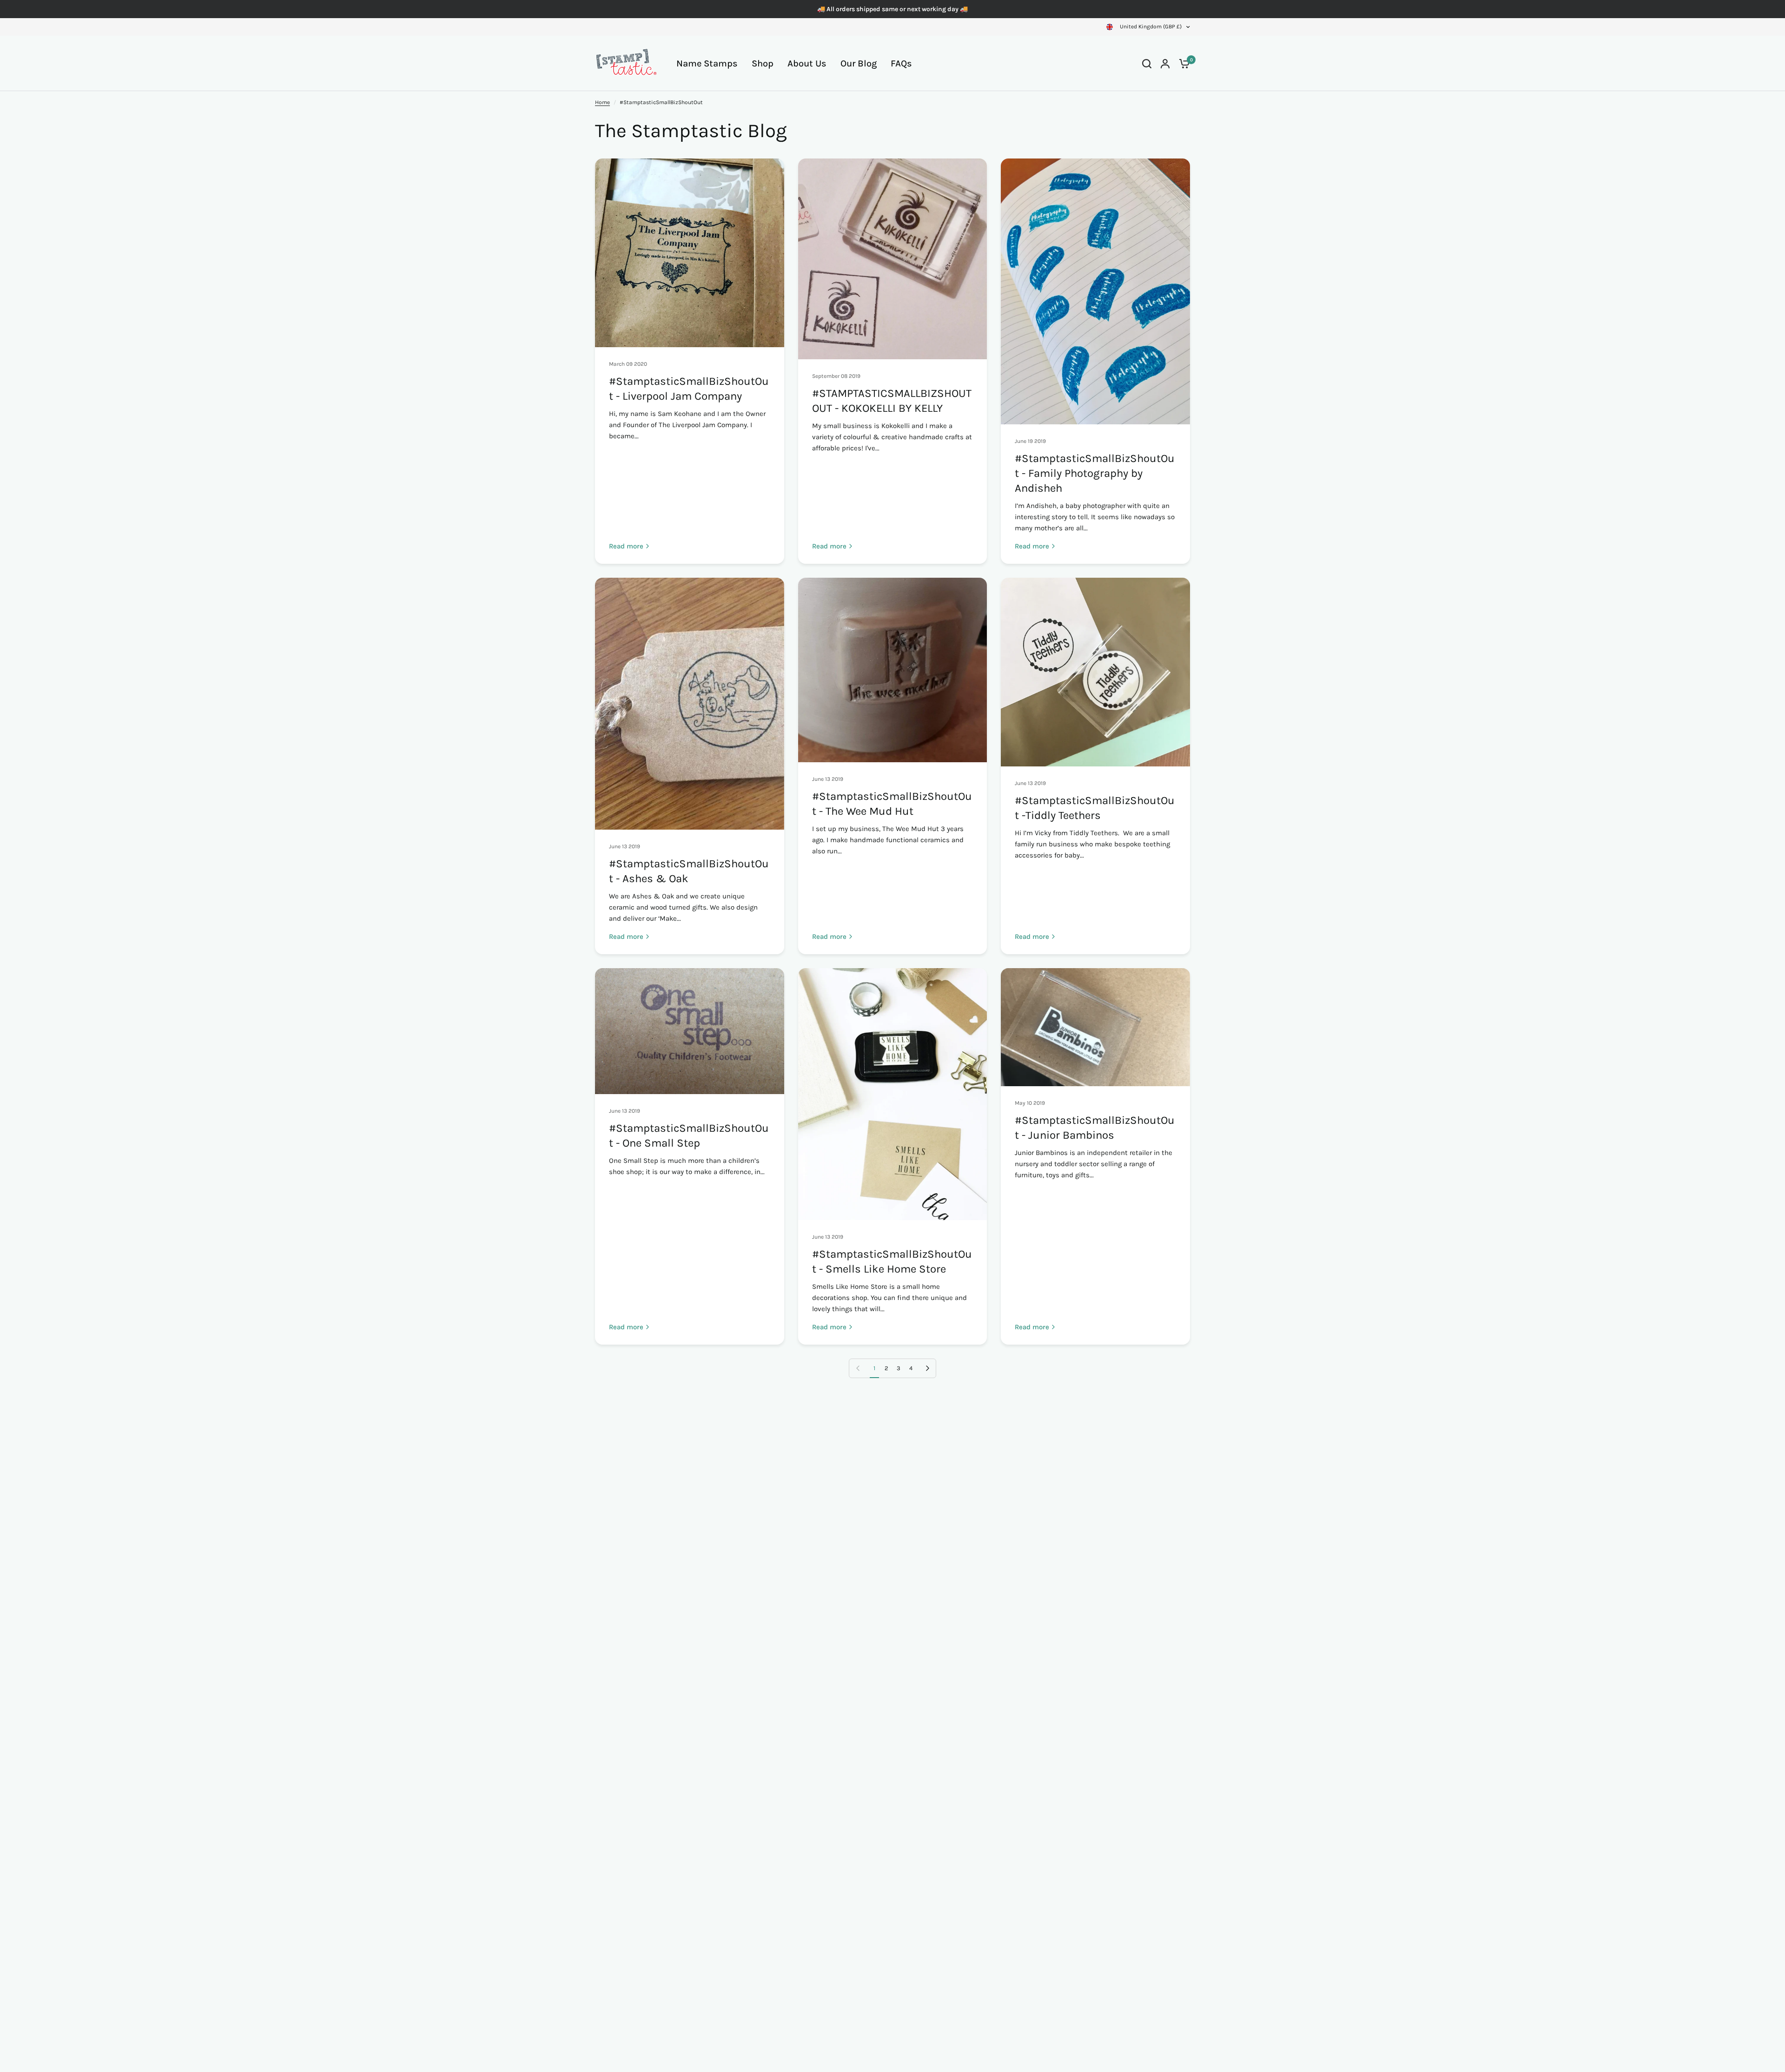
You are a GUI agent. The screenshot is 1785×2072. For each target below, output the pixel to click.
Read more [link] (626, 546)
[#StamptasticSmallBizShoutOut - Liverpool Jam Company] (690, 253)
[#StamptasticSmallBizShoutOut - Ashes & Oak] (690, 704)
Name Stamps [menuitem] (707, 63)
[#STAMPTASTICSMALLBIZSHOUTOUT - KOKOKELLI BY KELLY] (893, 259)
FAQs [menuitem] (901, 63)
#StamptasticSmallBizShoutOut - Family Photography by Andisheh (1095, 473)
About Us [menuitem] (807, 63)
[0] (1182, 63)
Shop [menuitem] (763, 63)
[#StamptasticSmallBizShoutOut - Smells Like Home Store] (893, 1094)
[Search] (1147, 63)
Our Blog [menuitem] (859, 63)
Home (602, 102)
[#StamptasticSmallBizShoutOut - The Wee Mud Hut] (893, 670)
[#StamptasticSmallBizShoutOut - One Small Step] (690, 1031)
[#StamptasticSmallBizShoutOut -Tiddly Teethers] (1095, 672)
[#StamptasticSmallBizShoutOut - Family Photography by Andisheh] (1095, 291)
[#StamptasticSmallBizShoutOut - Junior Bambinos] (1095, 1027)
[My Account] (1165, 63)
